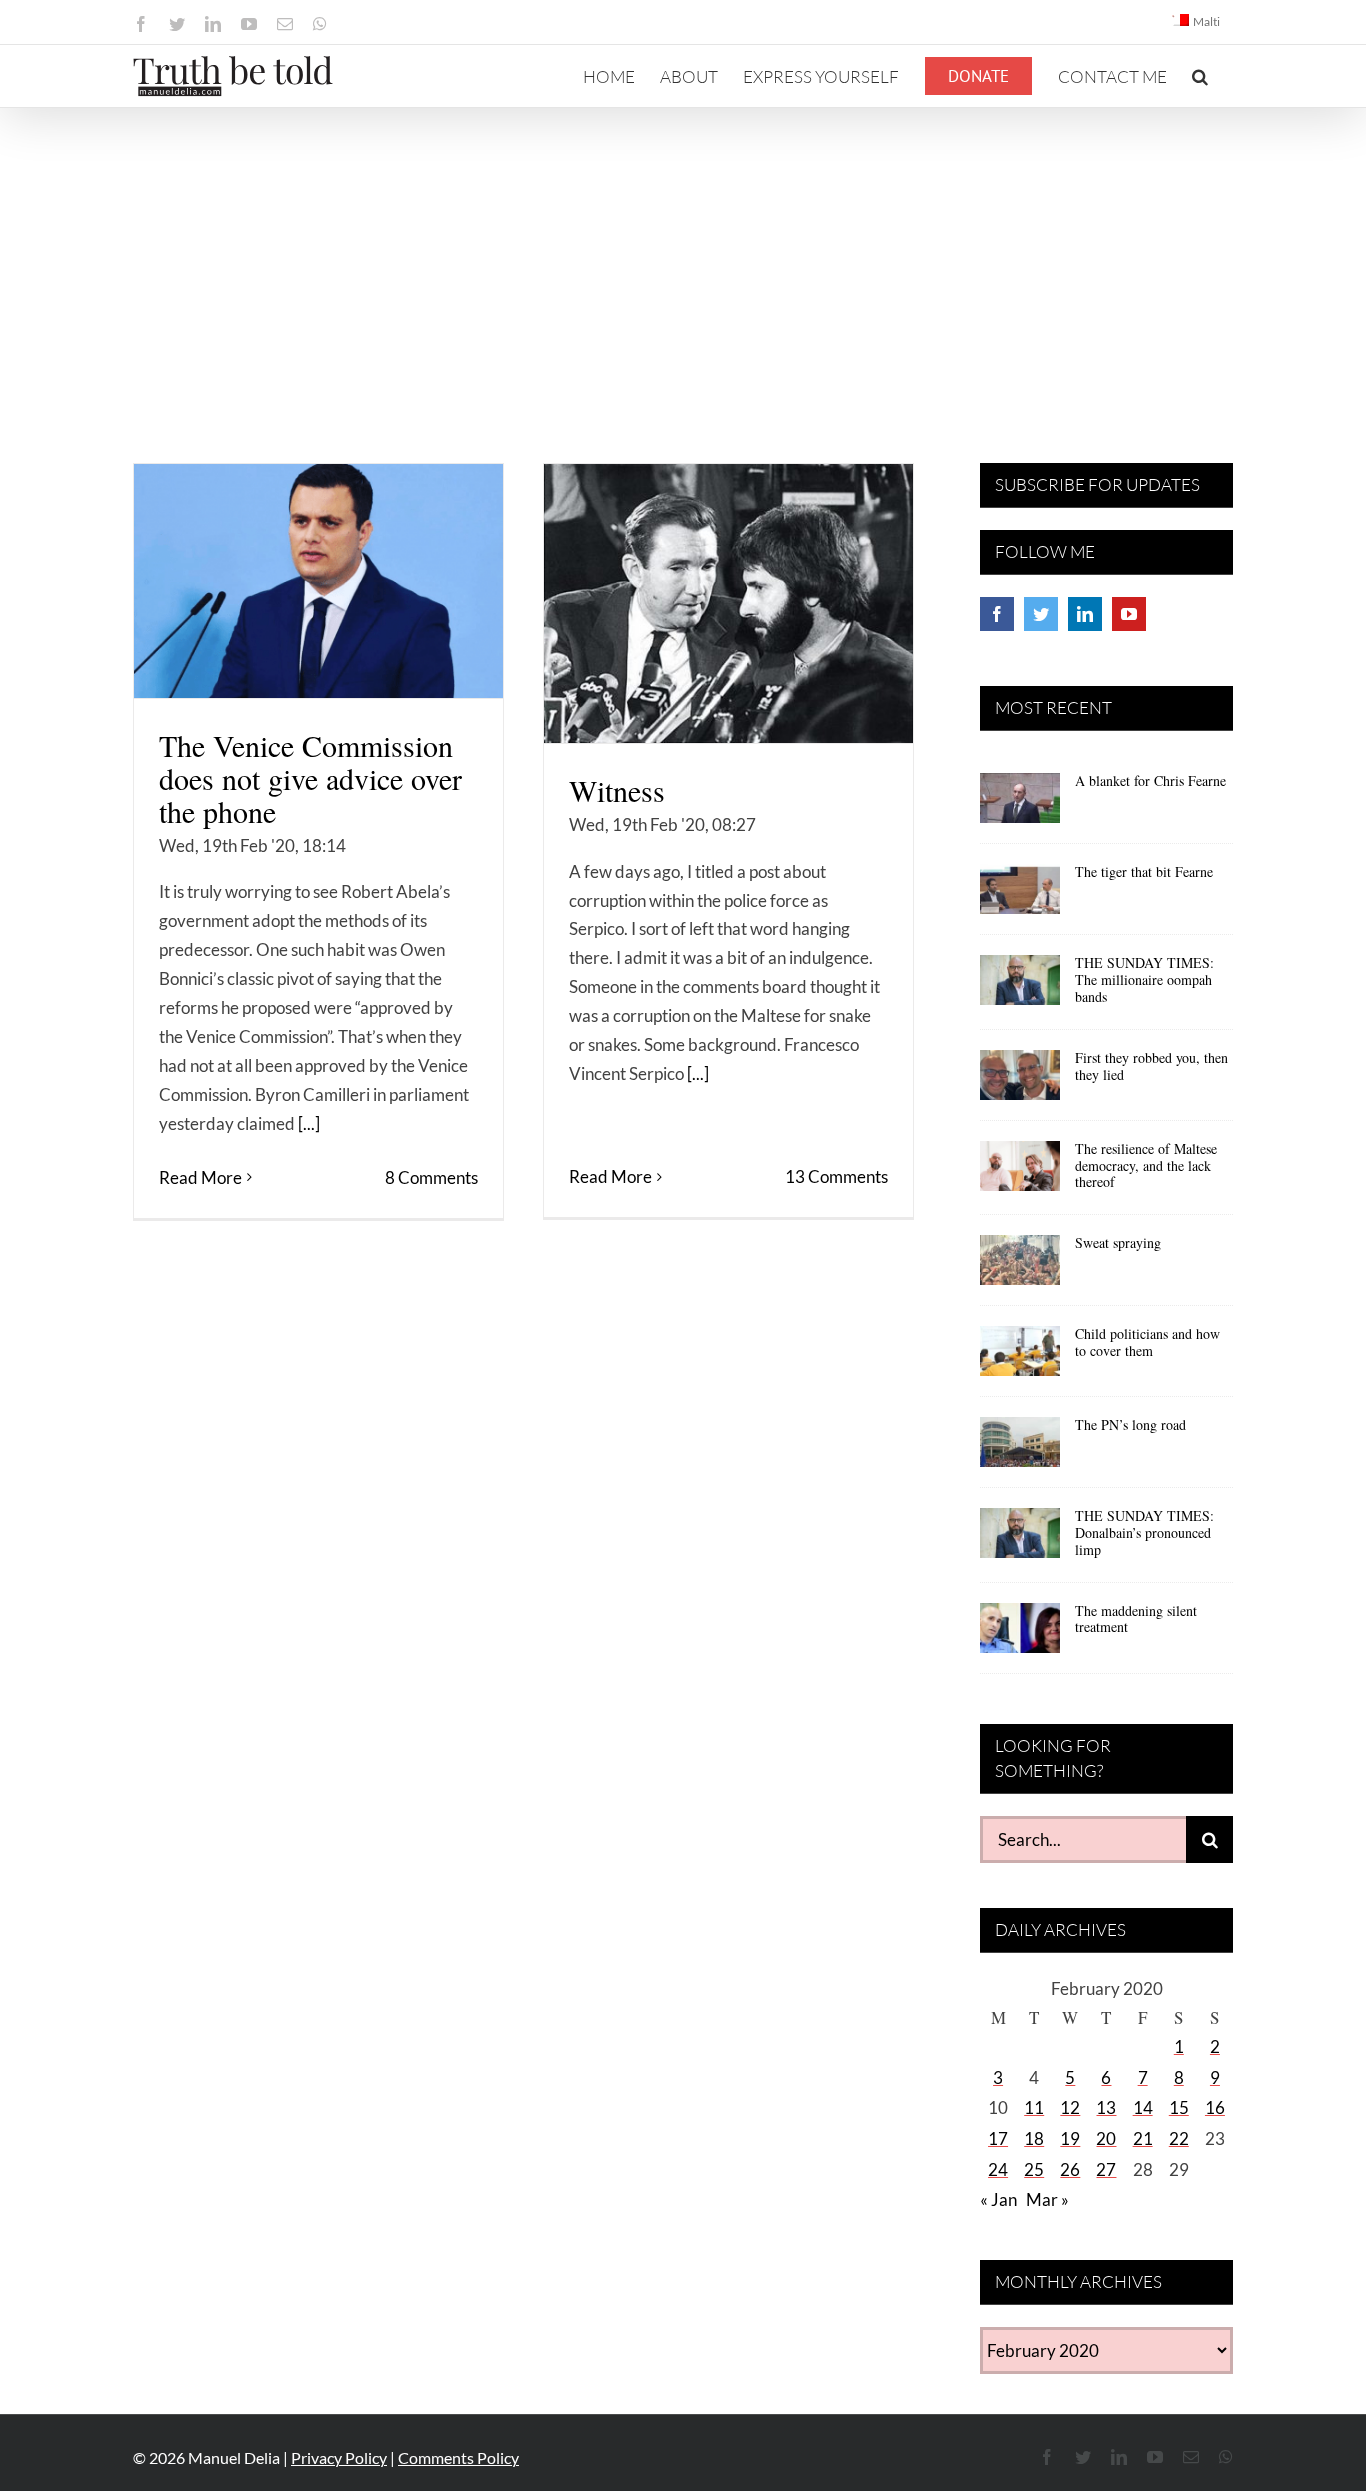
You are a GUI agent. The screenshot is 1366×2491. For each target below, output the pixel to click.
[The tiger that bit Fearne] (1020, 896)
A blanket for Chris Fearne (1150, 780)
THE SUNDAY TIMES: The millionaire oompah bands (1144, 979)
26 (1070, 2169)
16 (1215, 2107)
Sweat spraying (1118, 1242)
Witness (617, 790)
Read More (200, 1177)
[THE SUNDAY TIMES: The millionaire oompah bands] (1020, 987)
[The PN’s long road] (1020, 1449)
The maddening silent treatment (1136, 1619)
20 (1106, 2138)
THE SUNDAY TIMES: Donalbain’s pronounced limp (1144, 1532)
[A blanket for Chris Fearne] (1020, 805)
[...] (309, 1123)
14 (1143, 2107)
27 (1106, 2169)
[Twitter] (1041, 614)
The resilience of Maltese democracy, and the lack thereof (1146, 1165)
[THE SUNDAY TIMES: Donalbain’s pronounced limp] (1020, 1540)
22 (1179, 2138)
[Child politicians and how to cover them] (1020, 1358)
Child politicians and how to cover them (1147, 1342)
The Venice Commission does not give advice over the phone (310, 778)
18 (1034, 2138)
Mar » (1047, 2199)
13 (1106, 2107)
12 (1070, 2107)
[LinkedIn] (1085, 614)
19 (1070, 2138)
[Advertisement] (683, 258)
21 (1143, 2138)
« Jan (998, 2199)
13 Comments (836, 1176)
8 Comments (431, 1177)
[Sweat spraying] (1020, 1267)
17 (998, 2138)
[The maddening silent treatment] (1020, 1635)
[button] (1200, 76)
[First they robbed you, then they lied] (1020, 1082)
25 (1034, 2169)
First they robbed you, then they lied (1151, 1066)
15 (1179, 2107)
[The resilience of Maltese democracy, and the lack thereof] (1020, 1173)
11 (1034, 2107)
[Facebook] (997, 614)
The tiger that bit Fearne (1144, 871)
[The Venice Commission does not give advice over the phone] (318, 581)
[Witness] (728, 603)
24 (998, 2169)
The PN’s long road (1130, 1424)
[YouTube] (1129, 614)
